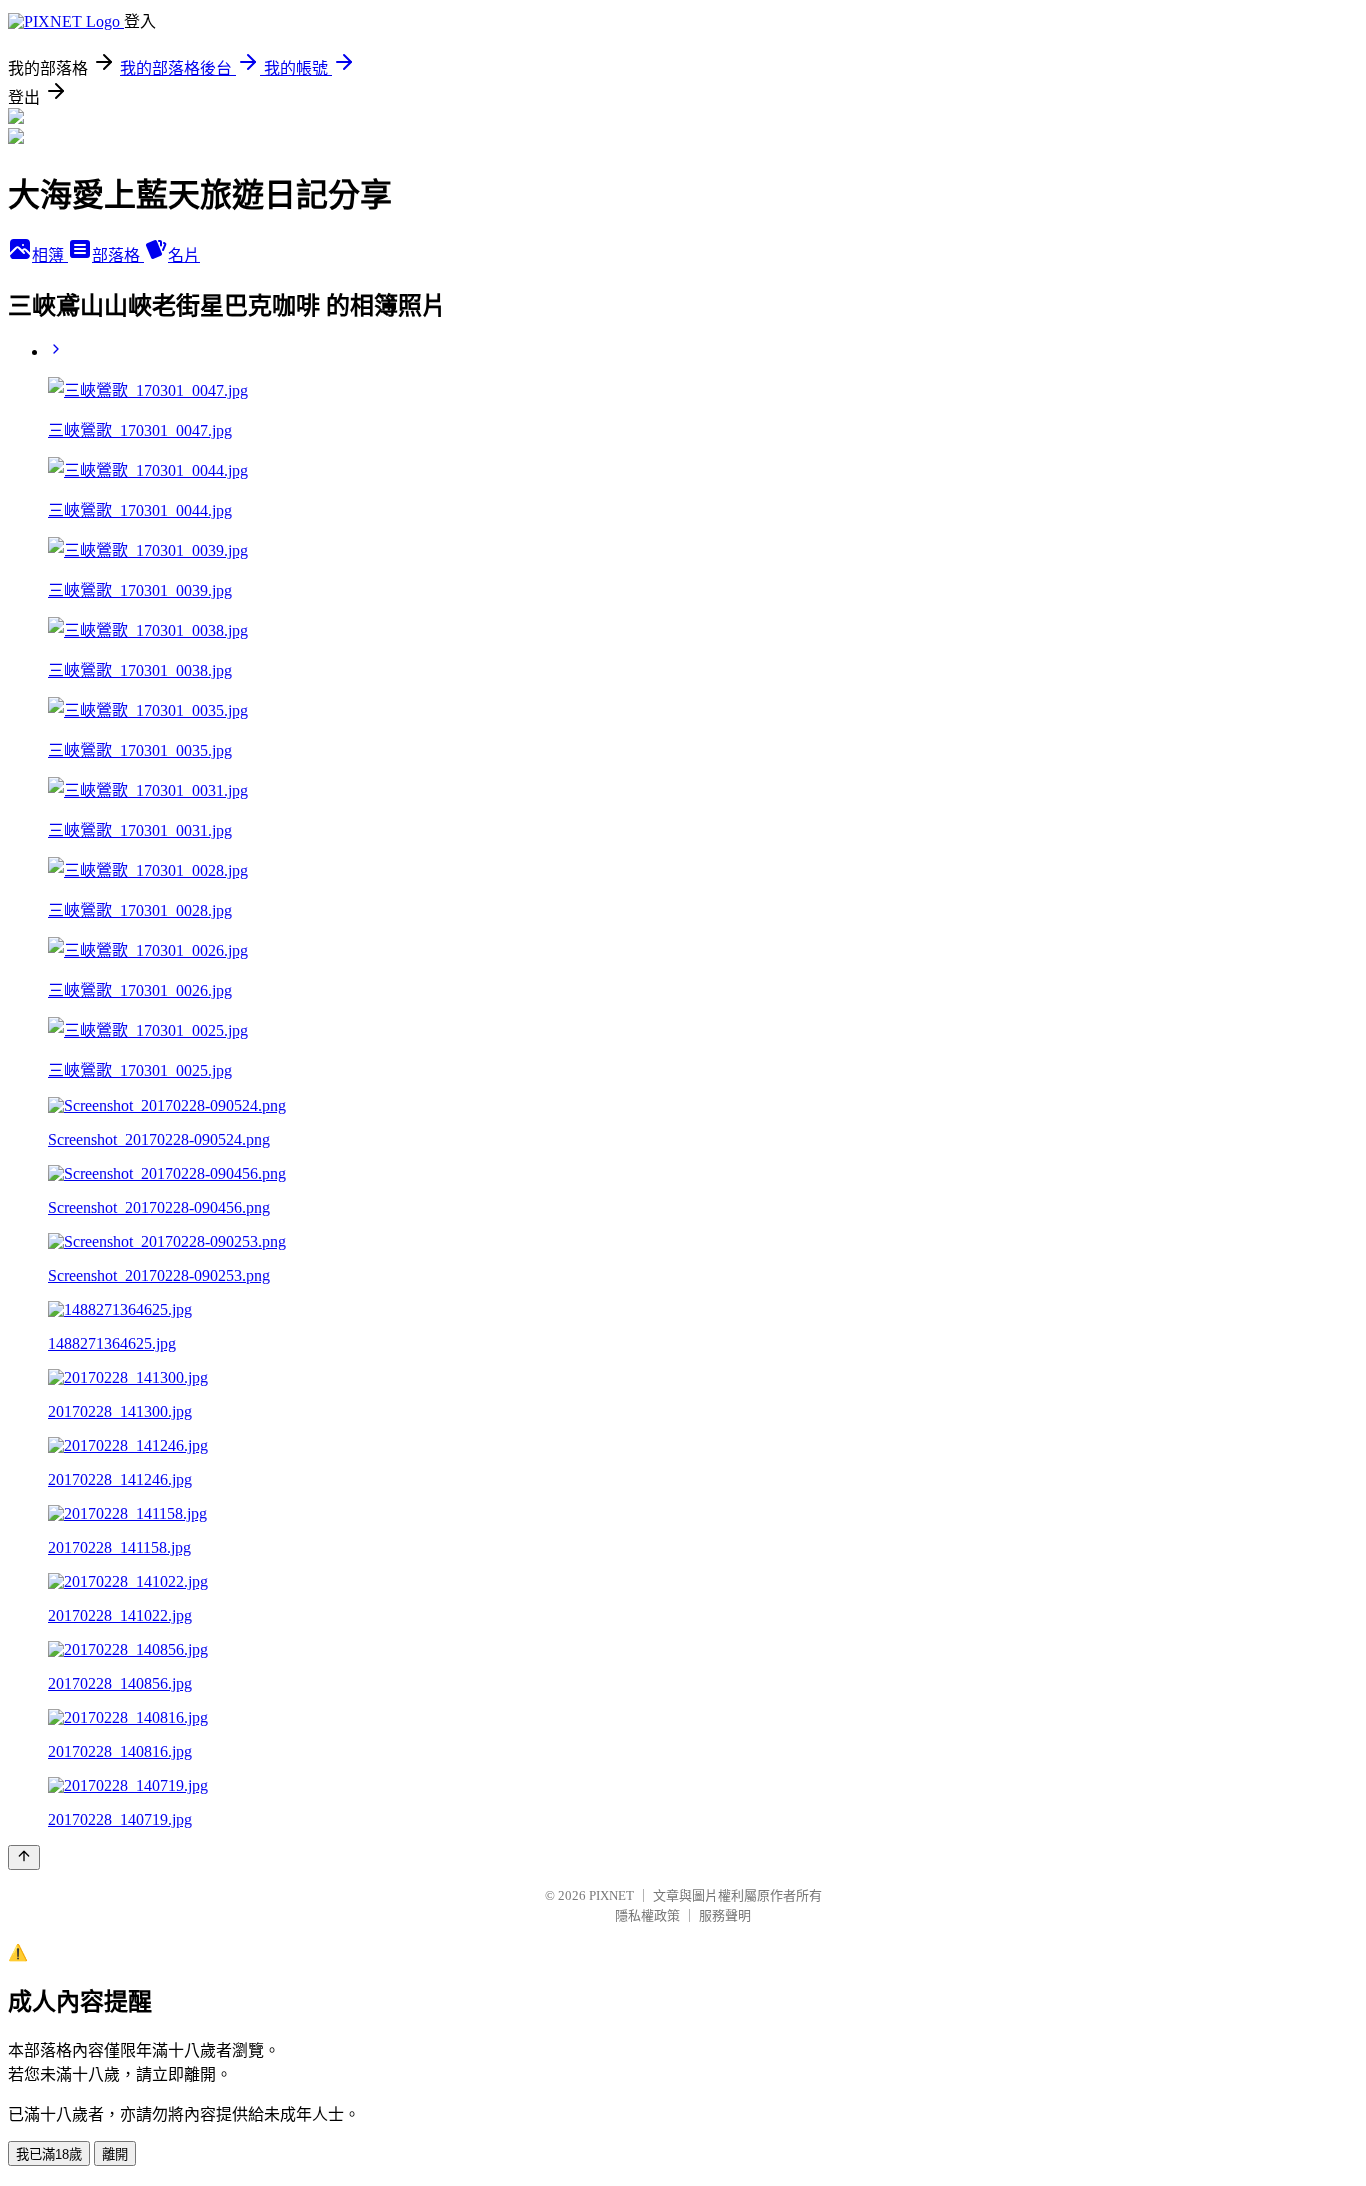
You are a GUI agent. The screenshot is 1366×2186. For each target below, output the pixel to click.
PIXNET (611, 1895)
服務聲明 (725, 1915)
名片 (184, 255)
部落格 (118, 255)
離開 (115, 2154)
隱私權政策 (647, 1915)
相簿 (50, 255)
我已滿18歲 (49, 2154)
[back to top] (24, 1857)
